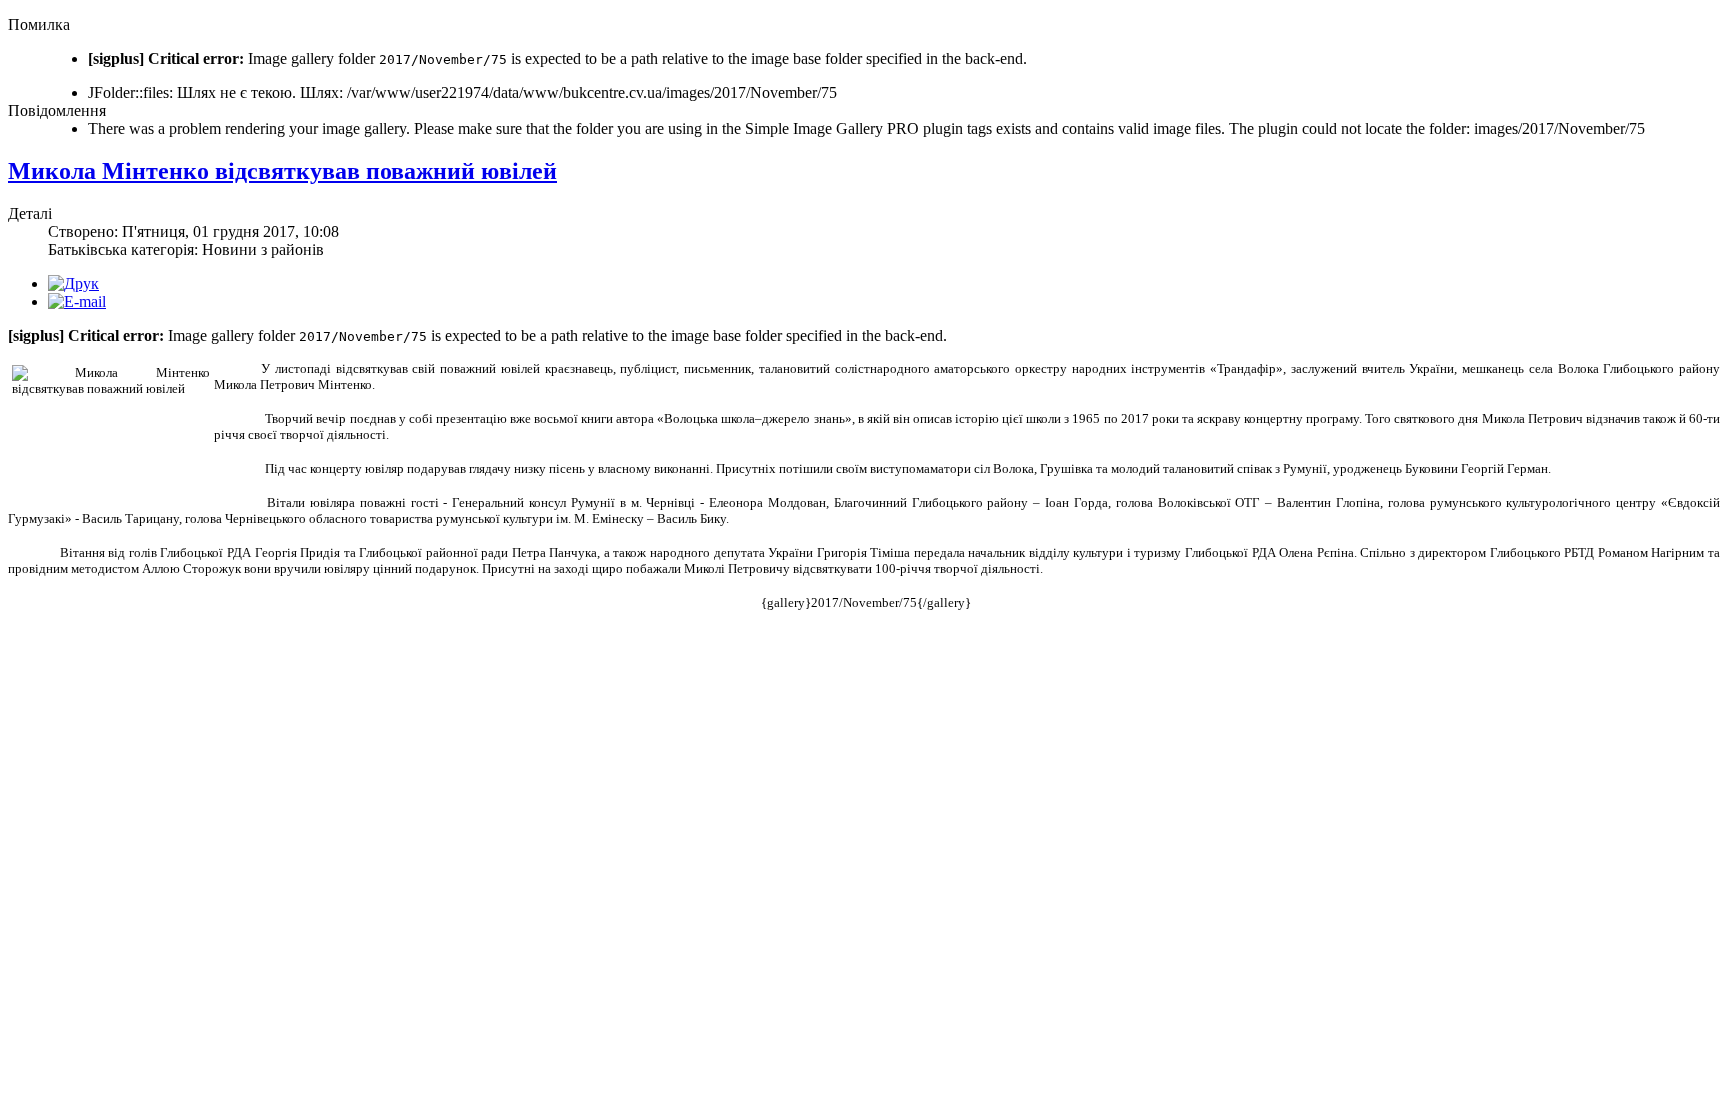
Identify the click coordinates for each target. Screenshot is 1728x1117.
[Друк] (73, 283)
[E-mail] (77, 301)
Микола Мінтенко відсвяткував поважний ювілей (282, 171)
